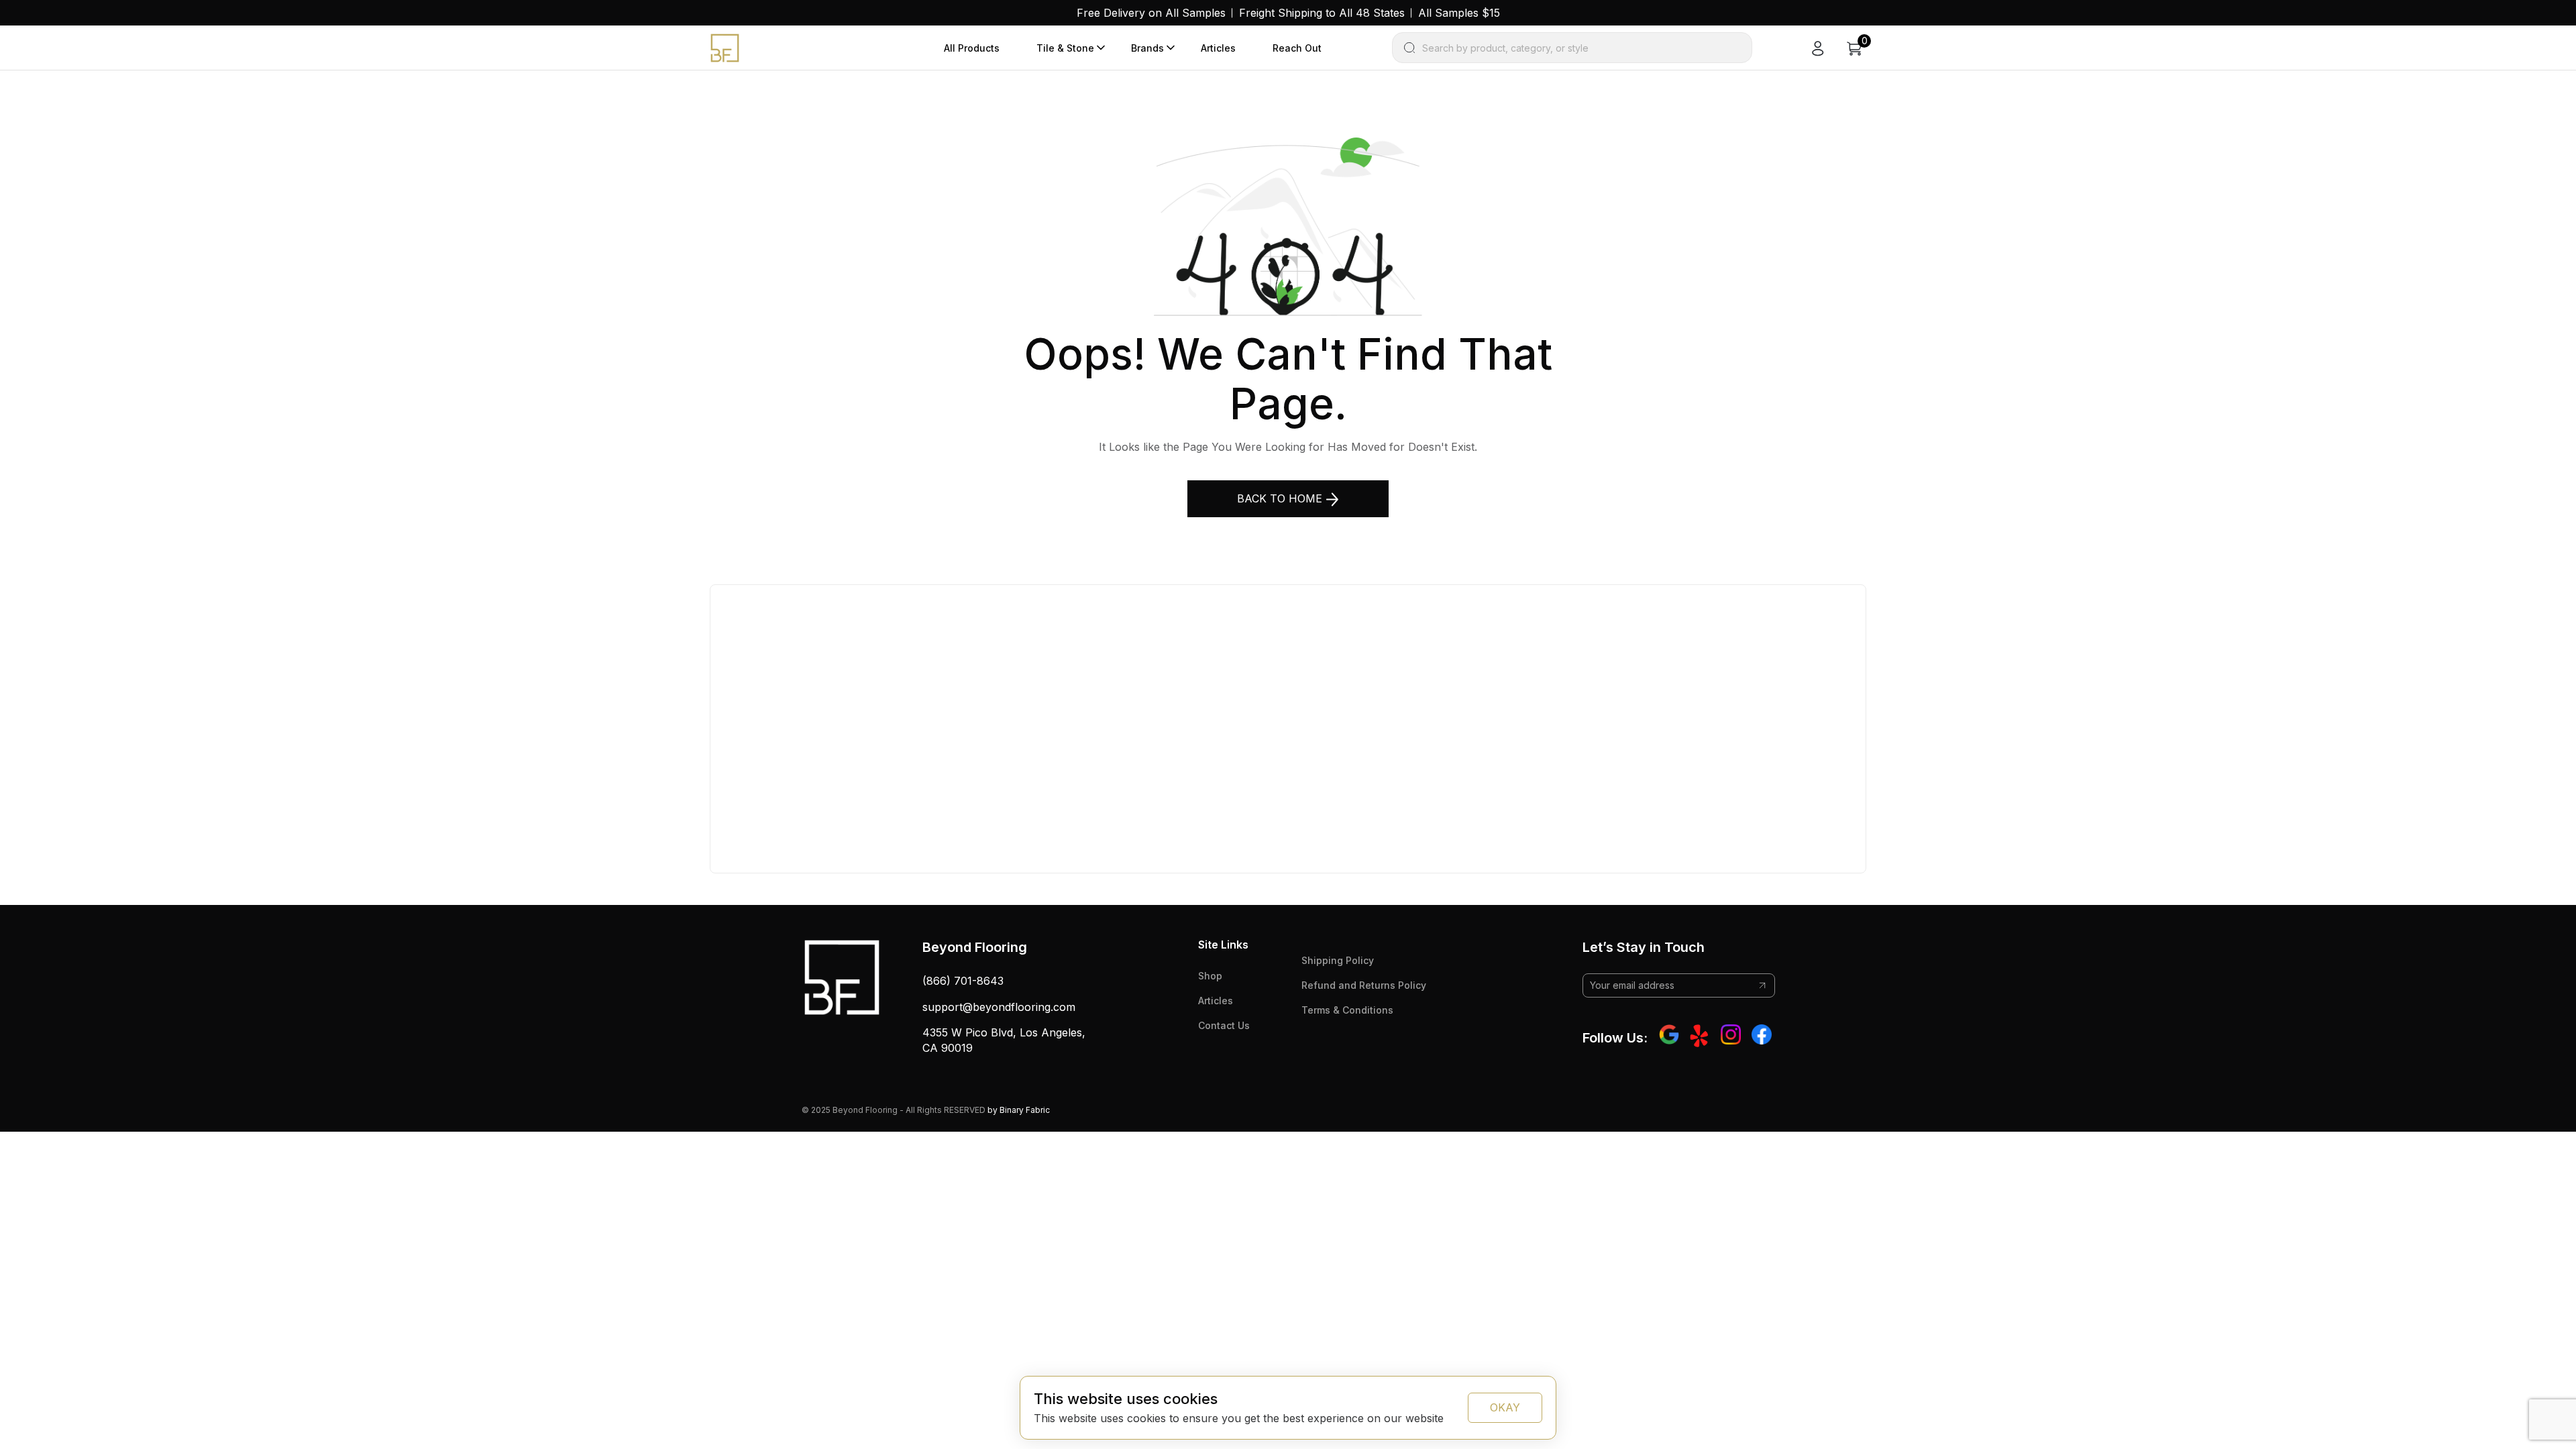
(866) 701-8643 (963, 981)
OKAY (1505, 1407)
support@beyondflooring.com (999, 1007)
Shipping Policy (1338, 960)
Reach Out (1297, 48)
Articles (1218, 48)
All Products (972, 48)
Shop (1210, 976)
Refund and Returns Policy (1364, 985)
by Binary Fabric (1019, 1110)
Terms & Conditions (1347, 1010)
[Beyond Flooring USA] (725, 47)
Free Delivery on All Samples (1151, 13)
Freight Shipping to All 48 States (1322, 13)
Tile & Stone (1065, 48)
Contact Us (1224, 1025)
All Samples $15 (1459, 13)
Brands (1147, 48)
